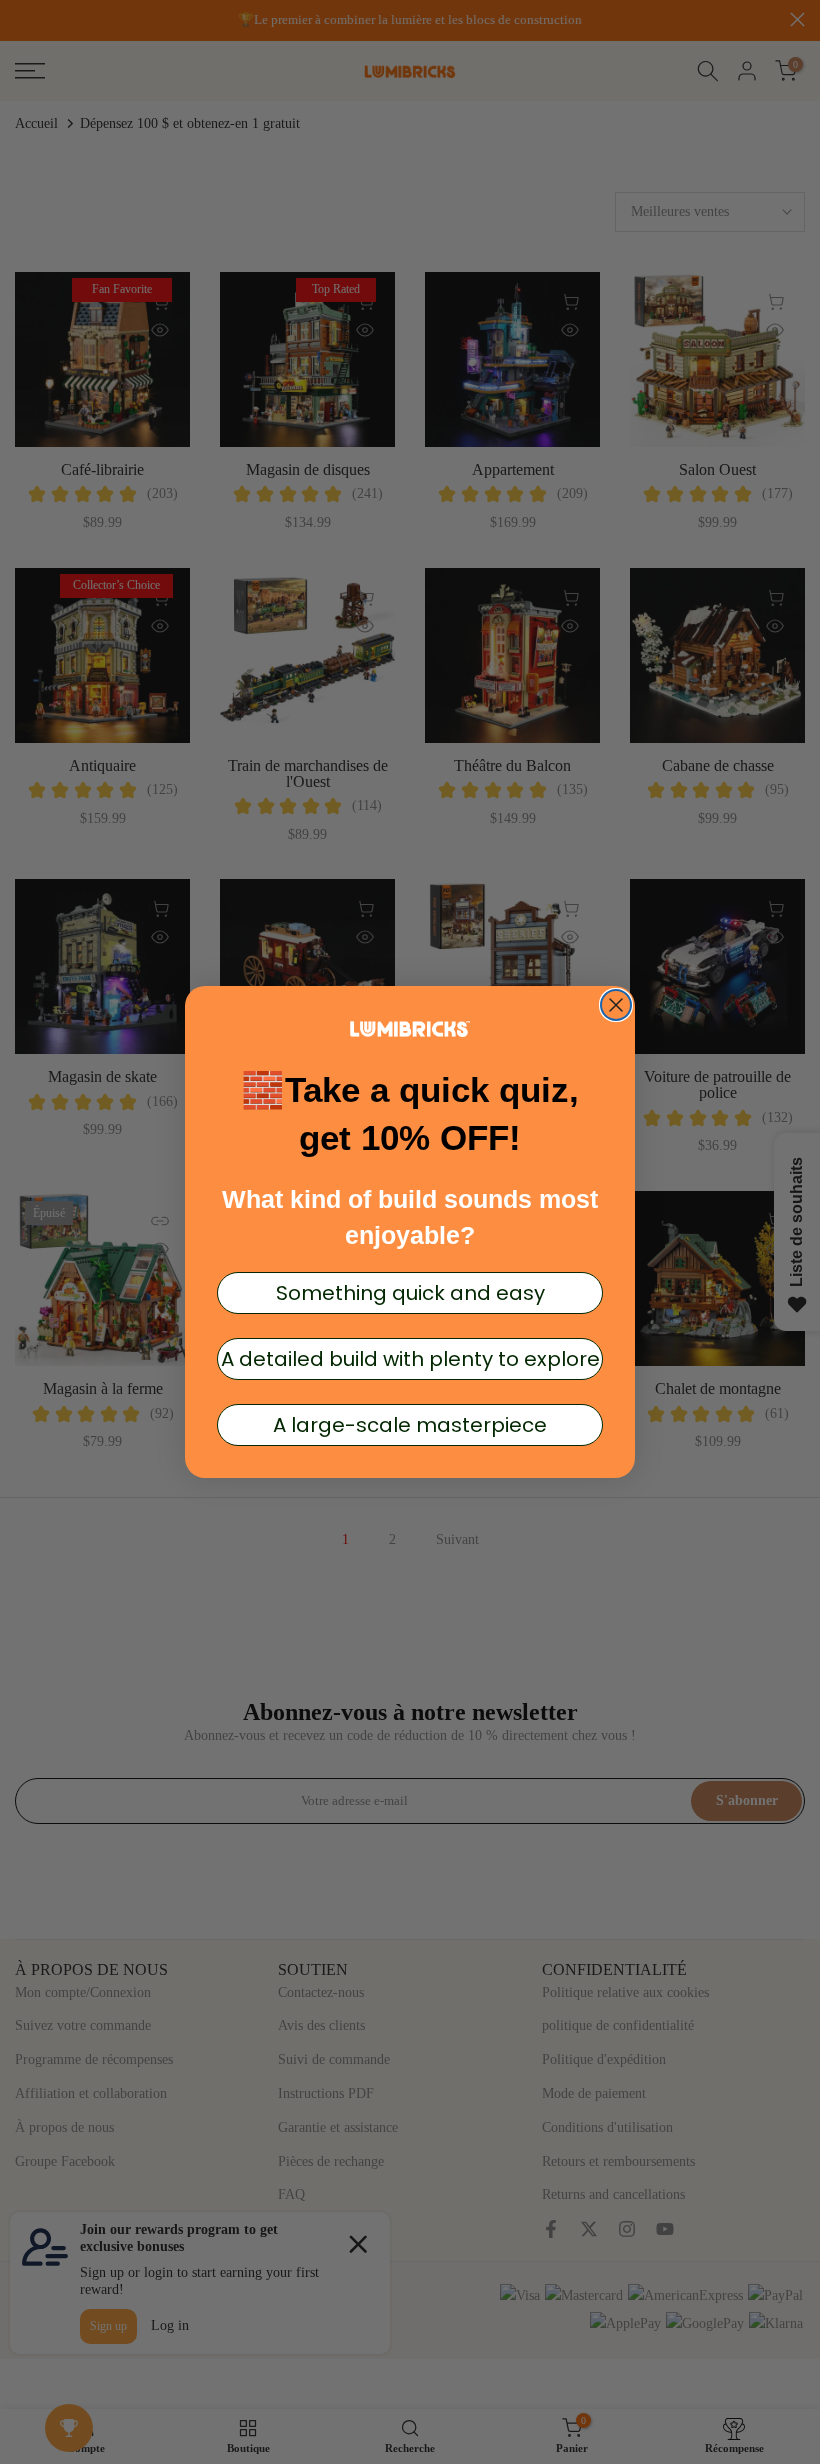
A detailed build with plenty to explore (410, 1359)
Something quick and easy (410, 1293)
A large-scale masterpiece (410, 1425)
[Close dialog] (616, 1005)
